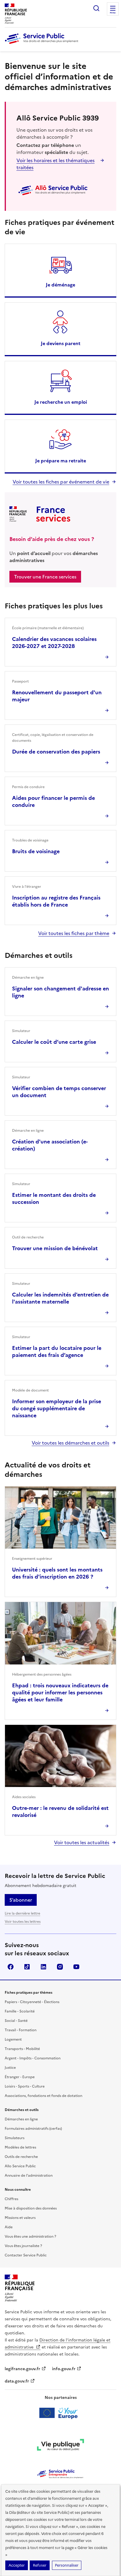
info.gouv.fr (64, 2369)
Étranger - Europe (20, 2077)
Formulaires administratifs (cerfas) (33, 2129)
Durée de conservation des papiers (56, 752)
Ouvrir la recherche (96, 8)
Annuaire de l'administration (29, 2175)
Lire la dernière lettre (22, 1913)
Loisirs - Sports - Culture (25, 2086)
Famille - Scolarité (20, 2011)
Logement (13, 2039)
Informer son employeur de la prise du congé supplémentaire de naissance (57, 1408)
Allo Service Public (20, 2166)
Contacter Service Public (26, 2255)
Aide (9, 2227)
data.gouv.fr (17, 2381)
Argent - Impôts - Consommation (33, 2058)
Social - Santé (16, 2021)
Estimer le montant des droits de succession (54, 1198)
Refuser (40, 2565)
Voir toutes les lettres (23, 1922)
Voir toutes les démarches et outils (70, 1443)
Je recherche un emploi (61, 402)
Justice (10, 2068)
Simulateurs (15, 2138)
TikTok (27, 1967)
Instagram (60, 1967)
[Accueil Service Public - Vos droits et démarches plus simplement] (43, 44)
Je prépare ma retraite (61, 461)
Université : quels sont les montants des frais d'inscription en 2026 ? (57, 1573)
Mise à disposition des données (31, 2208)
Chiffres (11, 2199)
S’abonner (21, 1900)
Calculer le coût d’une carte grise (54, 1042)
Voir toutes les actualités (82, 1842)
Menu (113, 13)
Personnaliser (67, 2565)
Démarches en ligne (21, 2119)
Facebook (11, 1967)
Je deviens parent (61, 343)
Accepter (17, 2565)
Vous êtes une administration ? (30, 2236)
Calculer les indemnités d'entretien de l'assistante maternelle (60, 1298)
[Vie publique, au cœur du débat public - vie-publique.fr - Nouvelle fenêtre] (60, 2446)
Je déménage (60, 285)
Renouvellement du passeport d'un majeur (57, 696)
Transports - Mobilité (22, 2049)
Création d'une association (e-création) (50, 1145)
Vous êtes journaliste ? (23, 2246)
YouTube (76, 1967)
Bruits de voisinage (36, 851)
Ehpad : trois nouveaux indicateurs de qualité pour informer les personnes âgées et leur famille (60, 1692)
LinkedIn (43, 1967)
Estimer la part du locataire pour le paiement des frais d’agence (57, 1351)
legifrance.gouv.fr (22, 2369)
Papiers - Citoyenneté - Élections (32, 2002)
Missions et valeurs (20, 2218)
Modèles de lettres (20, 2147)
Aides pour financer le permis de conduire (53, 801)
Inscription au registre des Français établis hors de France (56, 901)
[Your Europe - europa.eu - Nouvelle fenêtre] (61, 2413)
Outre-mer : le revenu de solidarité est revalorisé (60, 1811)
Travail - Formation (21, 2030)
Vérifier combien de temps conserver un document (59, 1092)
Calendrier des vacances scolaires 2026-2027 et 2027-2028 (54, 643)
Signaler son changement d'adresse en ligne (60, 992)
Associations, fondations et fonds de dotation (43, 2096)
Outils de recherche (21, 2157)
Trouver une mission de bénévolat (55, 1248)
